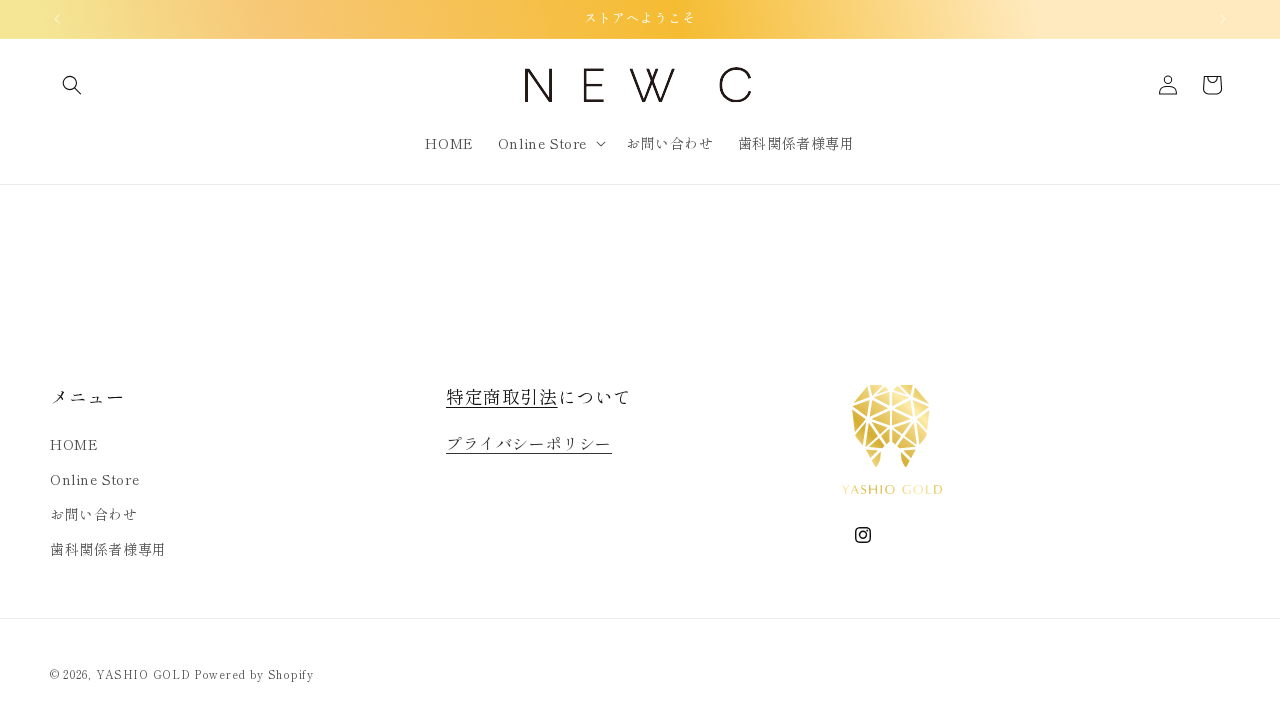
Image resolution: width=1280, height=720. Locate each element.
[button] (72, 85)
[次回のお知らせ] (1223, 19)
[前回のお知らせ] (57, 19)
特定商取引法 (502, 396)
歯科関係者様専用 (108, 549)
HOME (74, 444)
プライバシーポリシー (529, 443)
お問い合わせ (94, 514)
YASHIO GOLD (143, 674)
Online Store (94, 479)
